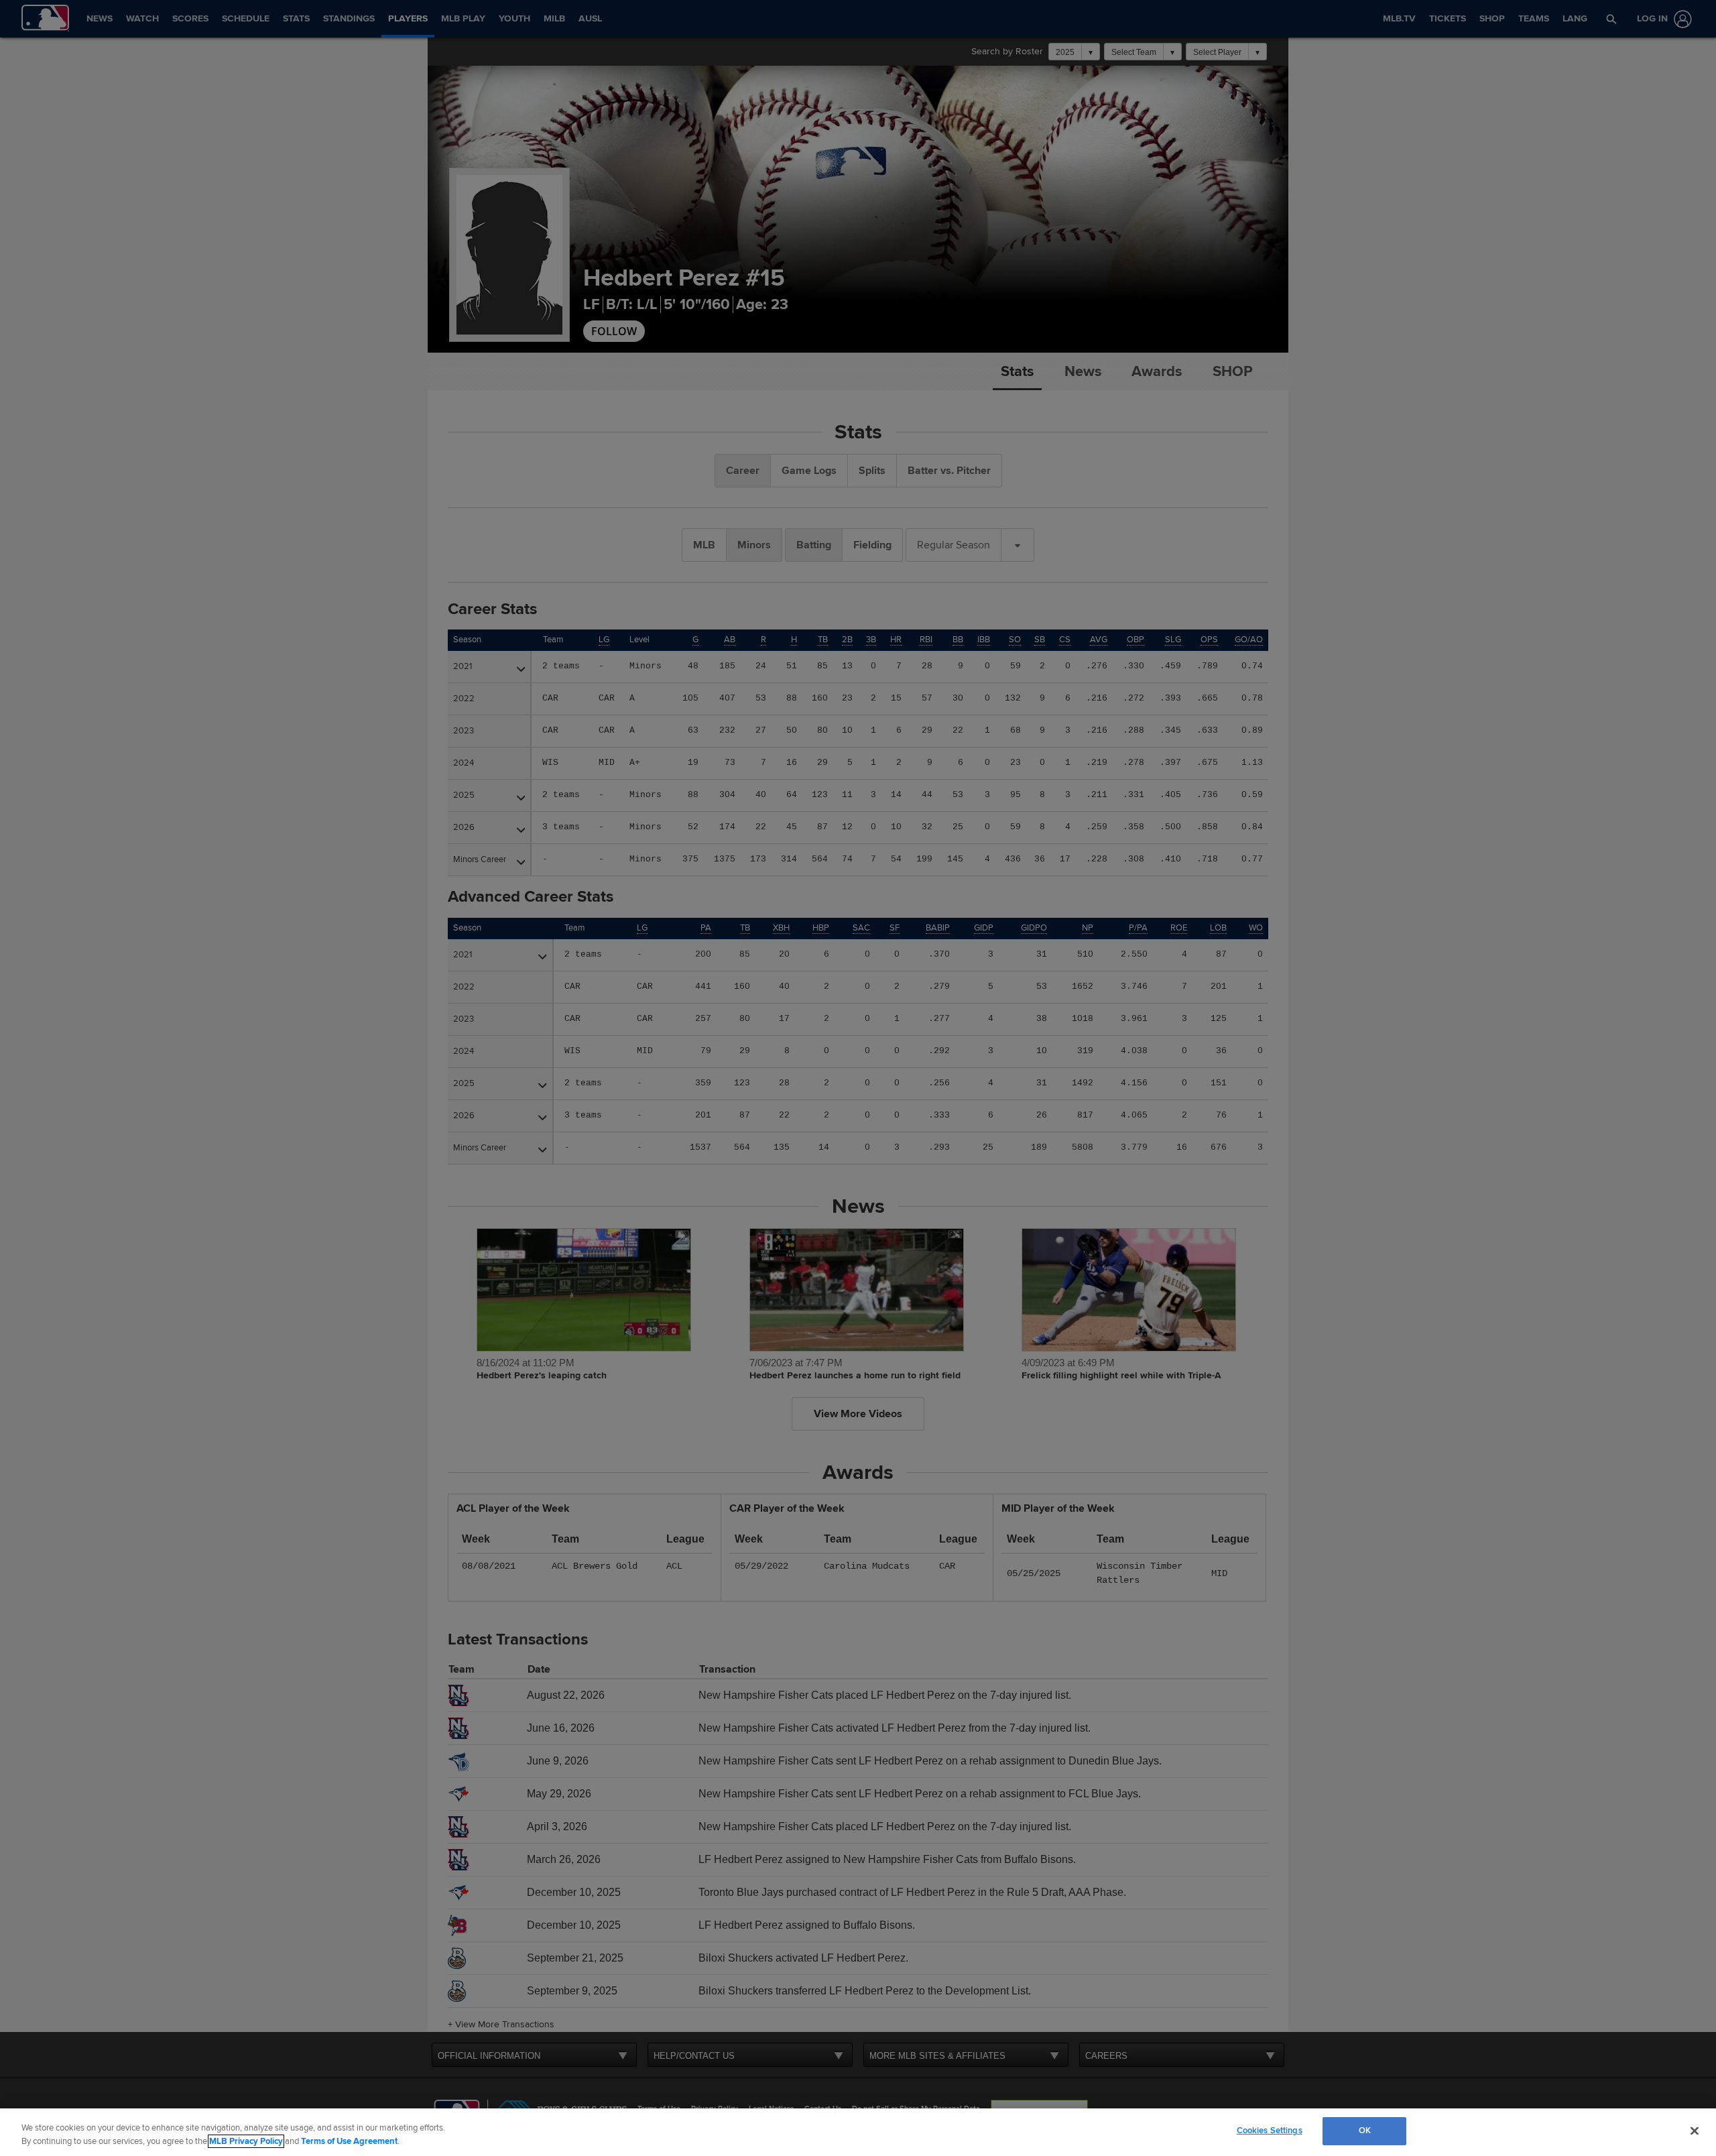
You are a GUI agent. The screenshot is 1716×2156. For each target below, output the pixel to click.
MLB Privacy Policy (246, 2141)
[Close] (1695, 2131)
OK (1365, 2131)
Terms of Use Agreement (349, 2141)
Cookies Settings (1270, 2131)
